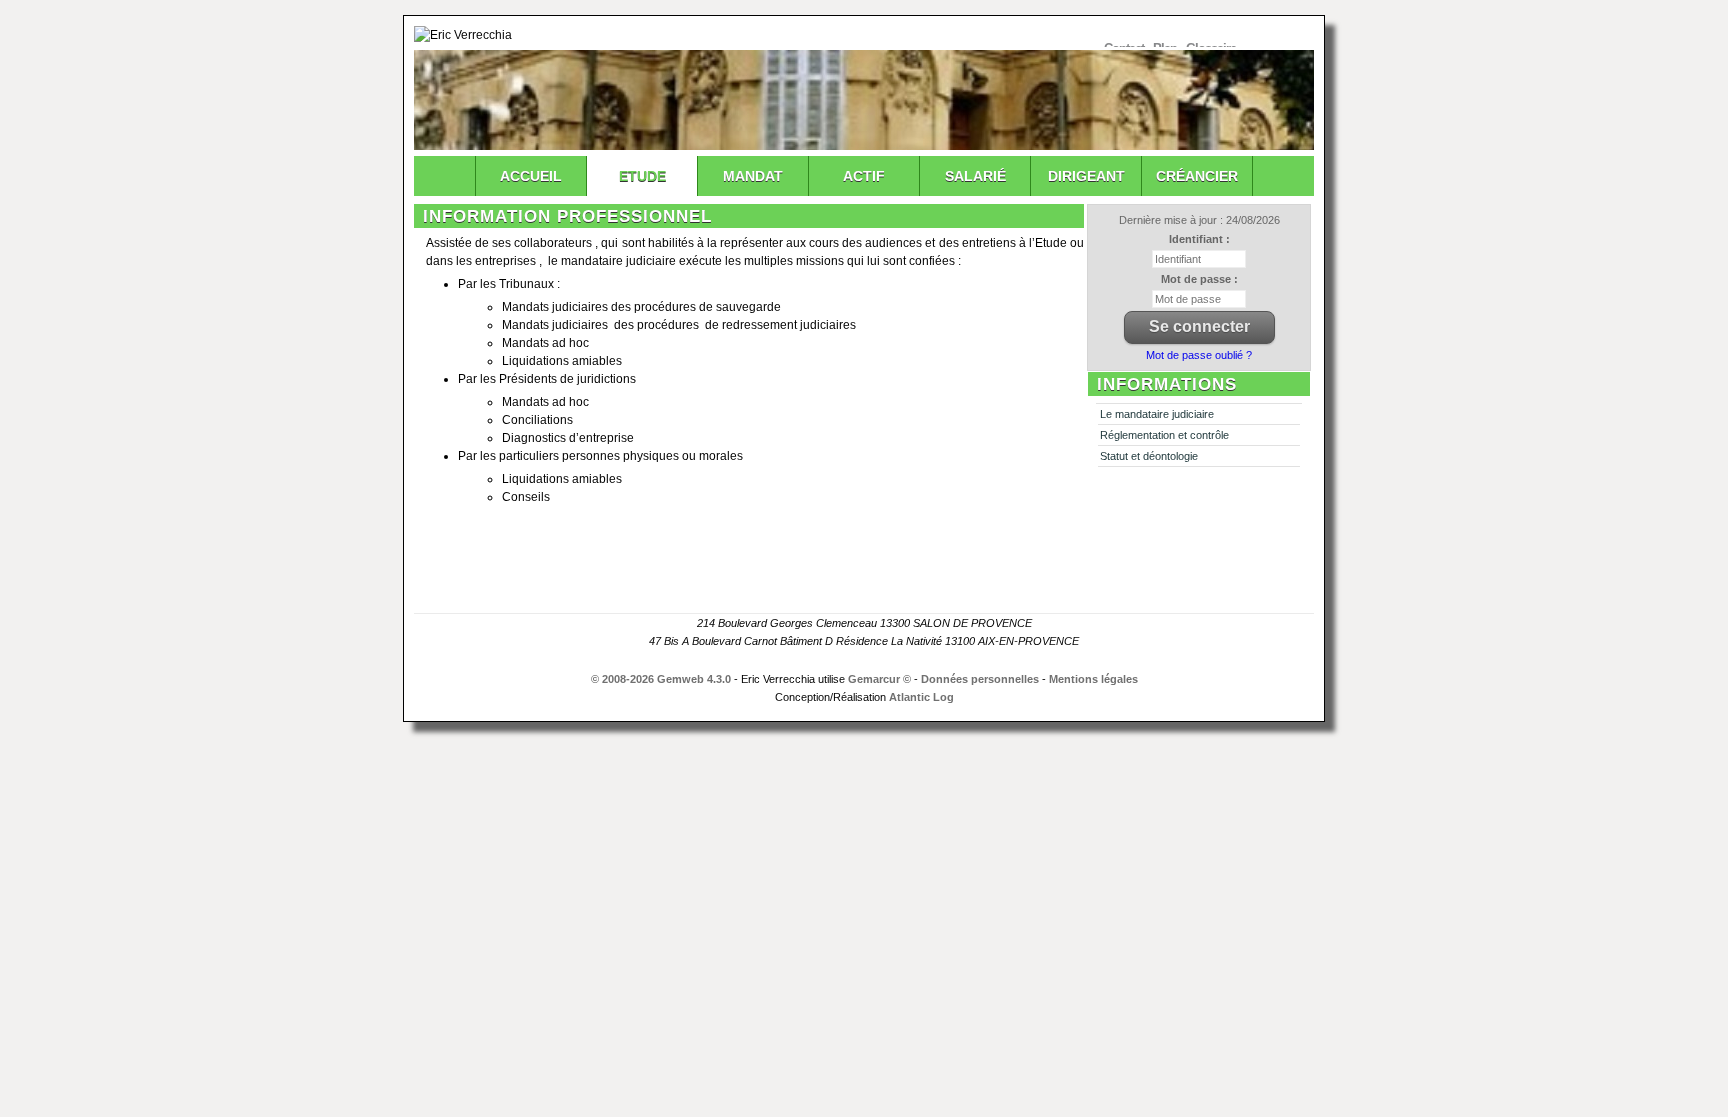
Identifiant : (1199, 239)
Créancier (1197, 176)
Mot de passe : (1199, 279)
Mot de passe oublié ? (1199, 355)
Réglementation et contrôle (1164, 435)
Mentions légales (1093, 679)
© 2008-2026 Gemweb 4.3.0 (661, 679)
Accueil (531, 176)
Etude (642, 176)
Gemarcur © (879, 679)
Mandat (753, 176)
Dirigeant (1086, 176)
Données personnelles (980, 679)
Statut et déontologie (1149, 456)
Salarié (975, 176)
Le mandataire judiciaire (1157, 414)
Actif (864, 176)
